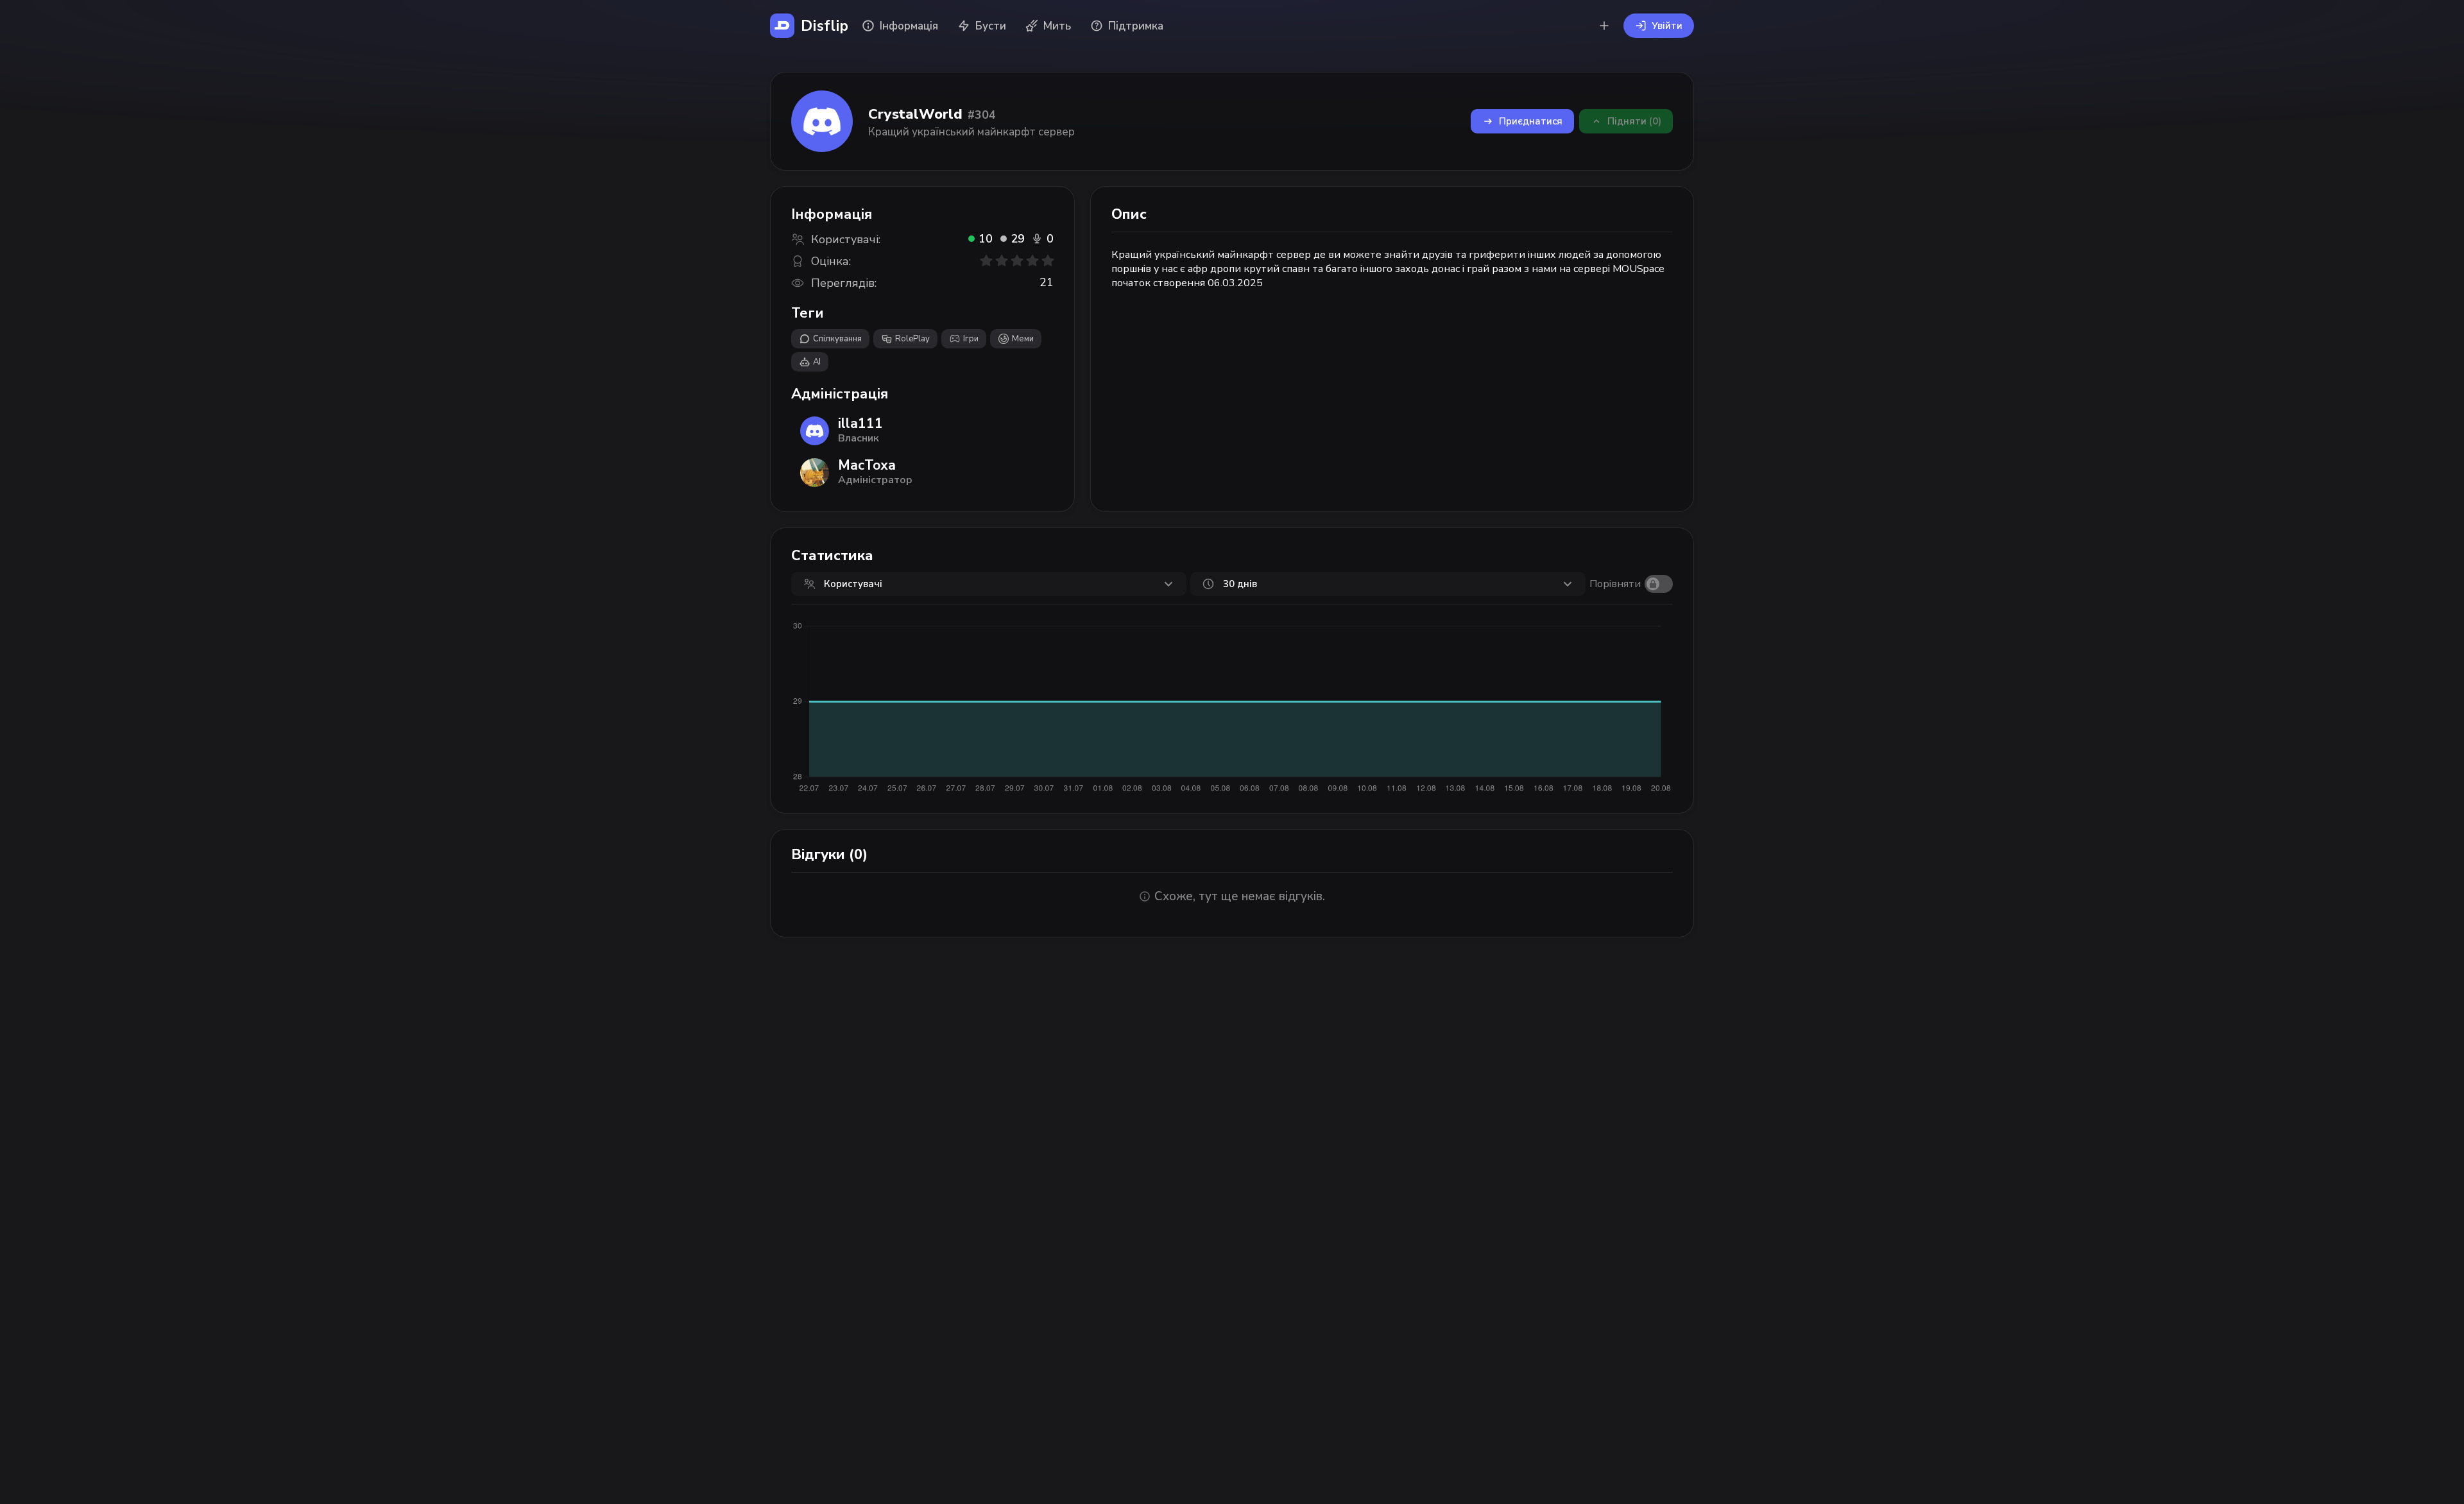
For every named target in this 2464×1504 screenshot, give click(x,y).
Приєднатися (1531, 121)
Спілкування (837, 339)
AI (817, 362)
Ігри (971, 339)
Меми (1023, 339)
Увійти (1667, 26)
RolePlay (912, 339)
